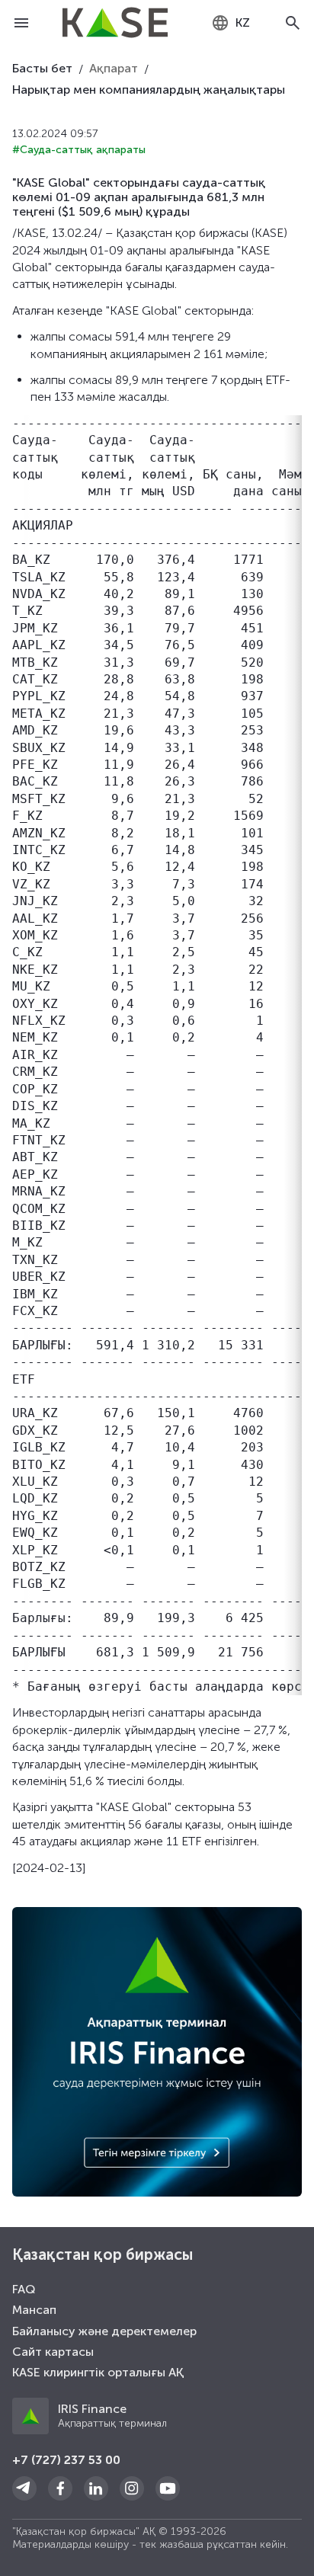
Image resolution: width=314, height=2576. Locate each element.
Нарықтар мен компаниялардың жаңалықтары (149, 90)
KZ (243, 22)
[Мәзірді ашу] (21, 23)
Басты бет (42, 68)
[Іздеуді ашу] (293, 23)
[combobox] (231, 23)
